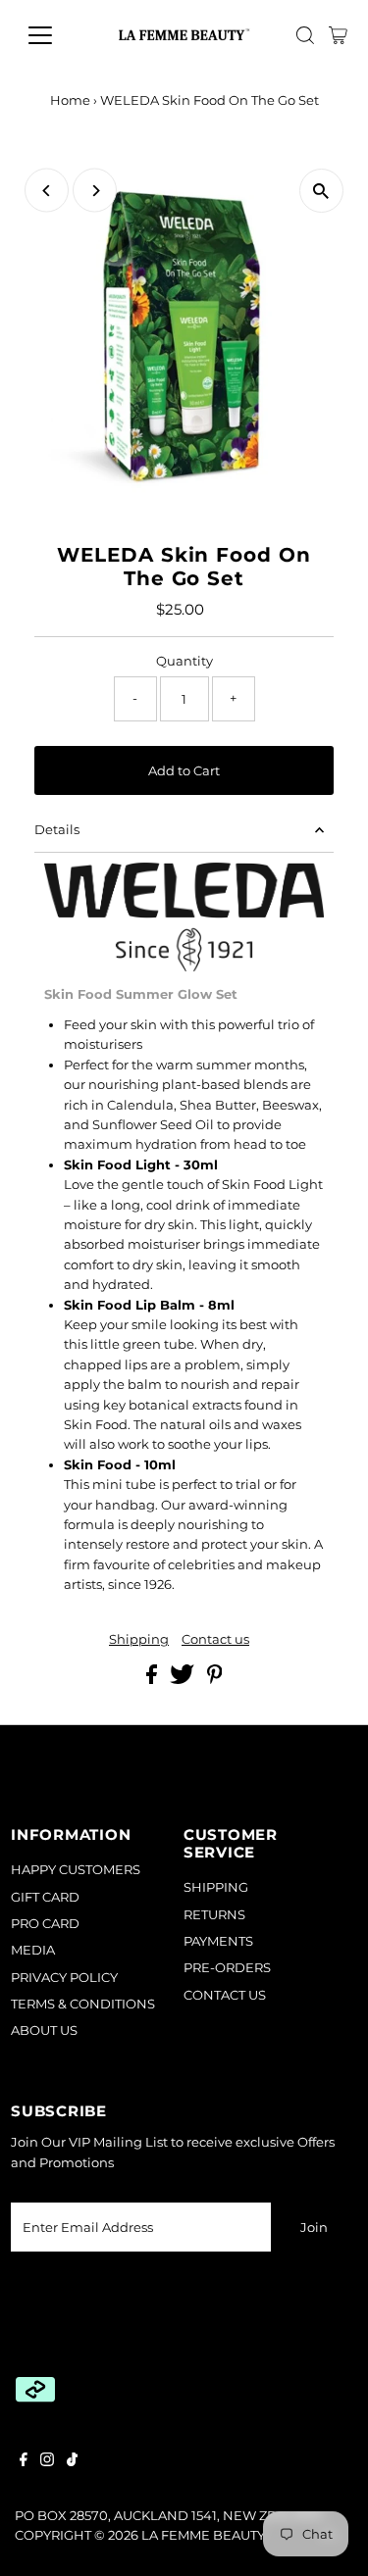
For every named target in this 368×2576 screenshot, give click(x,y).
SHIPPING (216, 1887)
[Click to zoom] (321, 191)
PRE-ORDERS (227, 1968)
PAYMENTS (218, 1941)
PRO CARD (45, 1924)
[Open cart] (338, 35)
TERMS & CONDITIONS (83, 2004)
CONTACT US (225, 1995)
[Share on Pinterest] (215, 1680)
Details (57, 830)
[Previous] (47, 191)
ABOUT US (44, 2031)
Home (70, 100)
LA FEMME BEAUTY (203, 2535)
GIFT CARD (45, 1897)
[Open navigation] (55, 35)
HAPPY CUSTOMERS (76, 1870)
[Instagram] (47, 2462)
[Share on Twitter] (184, 1680)
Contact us (215, 1640)
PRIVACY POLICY (64, 1978)
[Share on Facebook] (153, 1680)
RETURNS (214, 1915)
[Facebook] (24, 2462)
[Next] (95, 191)
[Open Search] (305, 35)
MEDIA (33, 1950)
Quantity (184, 661)
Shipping (139, 1640)
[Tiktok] (72, 2462)
